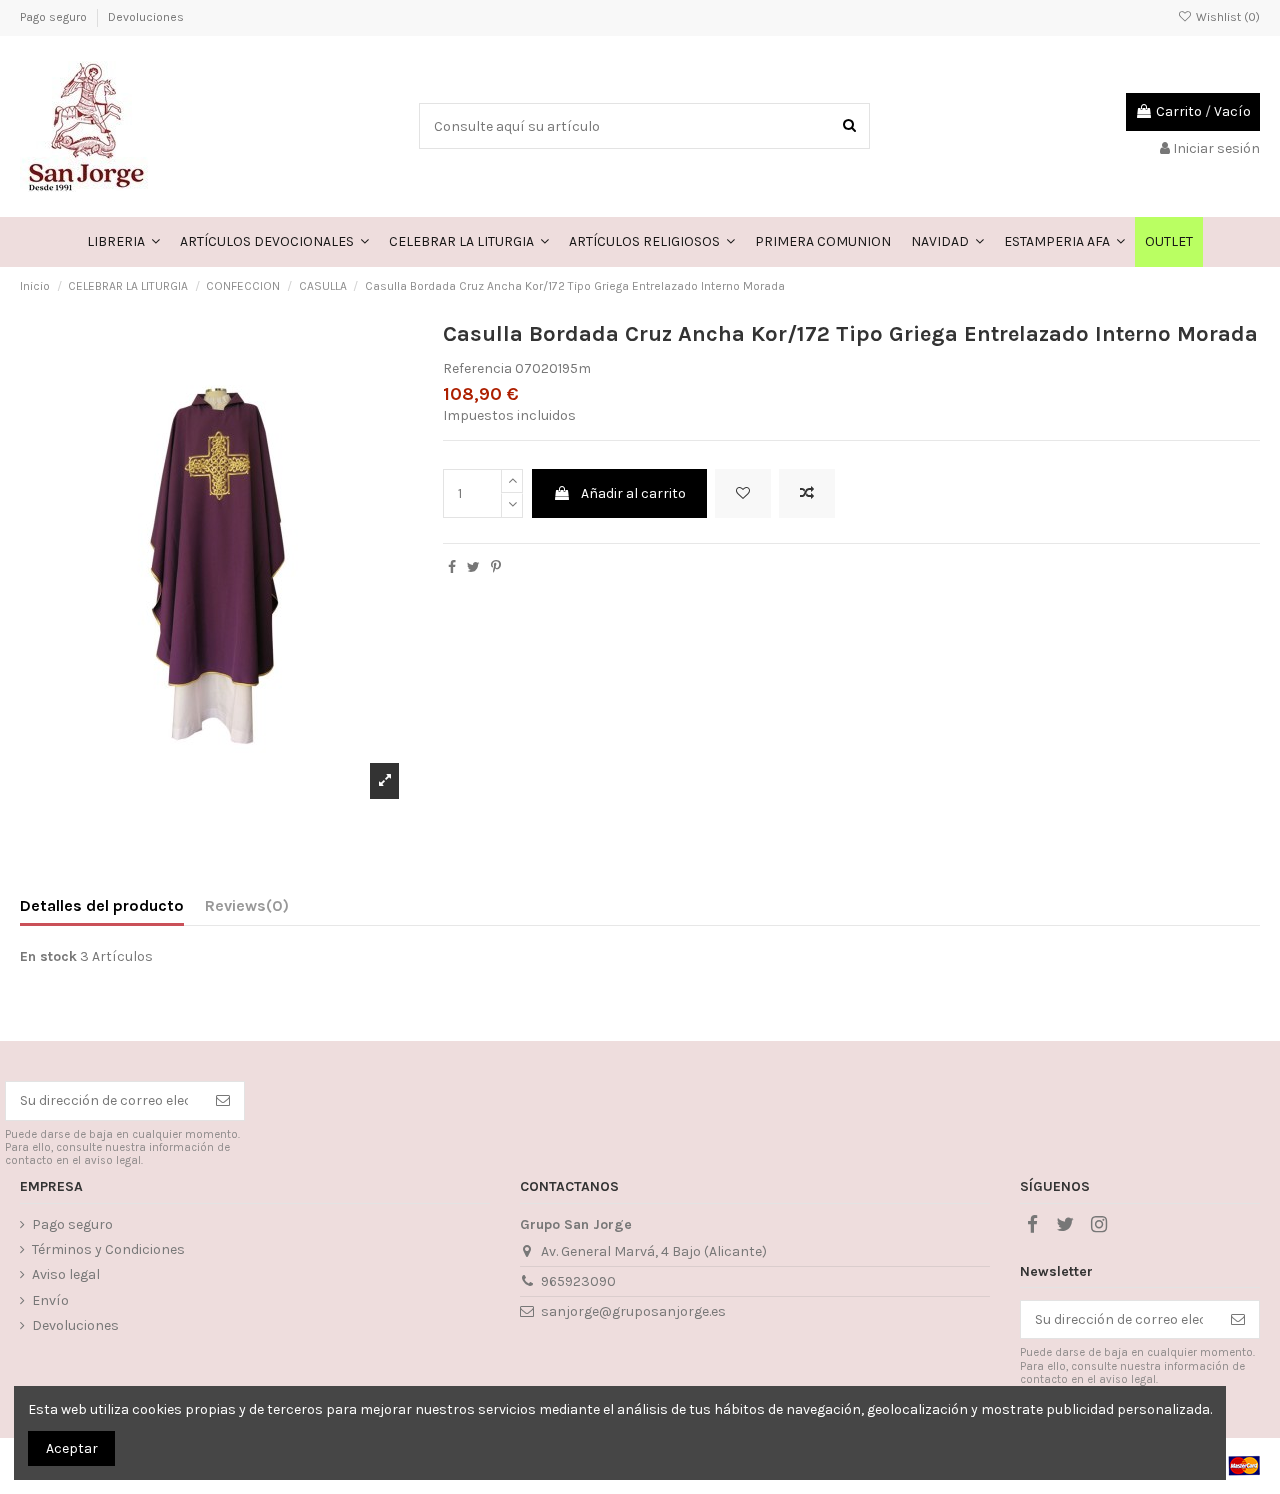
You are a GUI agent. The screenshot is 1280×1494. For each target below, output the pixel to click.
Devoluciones (146, 17)
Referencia (477, 368)
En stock (48, 956)
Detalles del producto (102, 905)
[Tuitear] (473, 567)
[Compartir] (452, 567)
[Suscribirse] (223, 1101)
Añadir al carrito (633, 493)
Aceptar (72, 1448)
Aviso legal (66, 1274)
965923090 (578, 1281)
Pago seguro (55, 17)
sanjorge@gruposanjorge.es (633, 1311)
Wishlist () (1226, 17)
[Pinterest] (496, 567)
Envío (50, 1300)
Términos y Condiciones (108, 1249)
